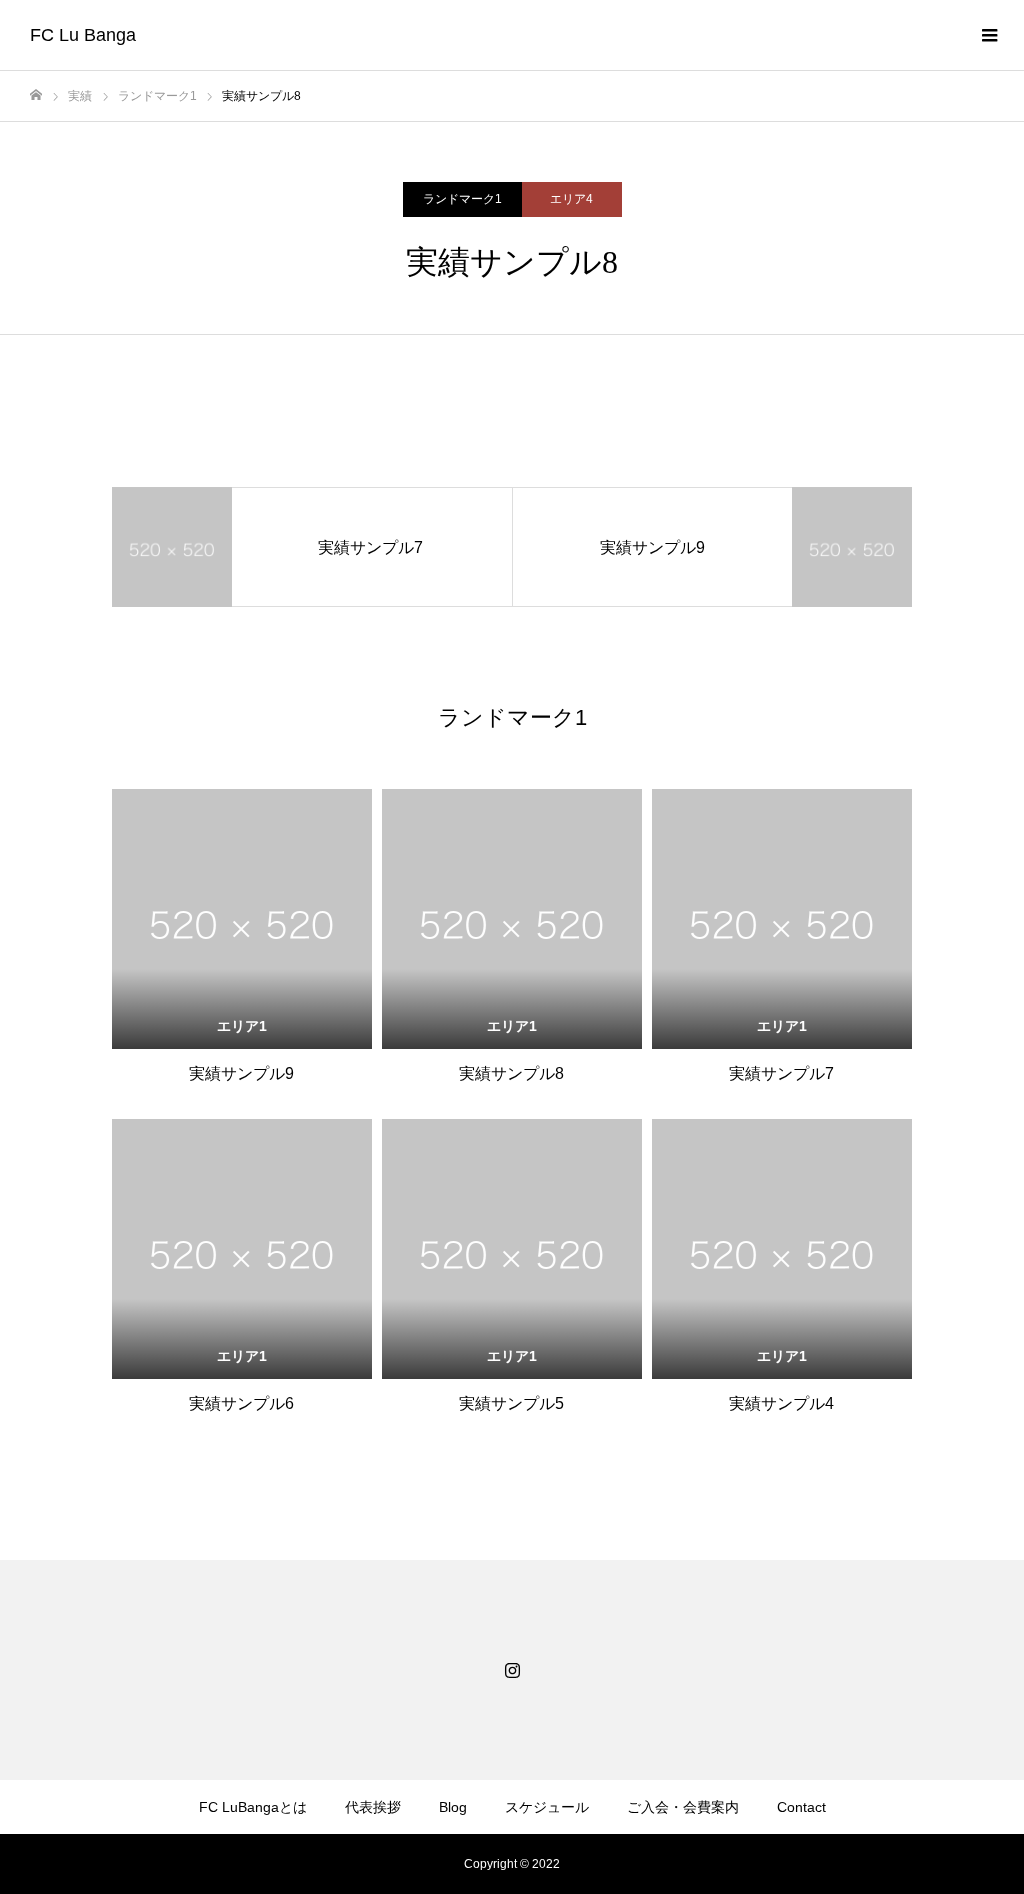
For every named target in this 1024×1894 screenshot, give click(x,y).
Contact (801, 1807)
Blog (453, 1807)
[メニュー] (989, 35)
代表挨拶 (373, 1807)
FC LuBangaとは (253, 1807)
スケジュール (547, 1807)
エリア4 (571, 199)
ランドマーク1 (462, 199)
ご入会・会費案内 (683, 1807)
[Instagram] (512, 1670)
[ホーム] (36, 95)
